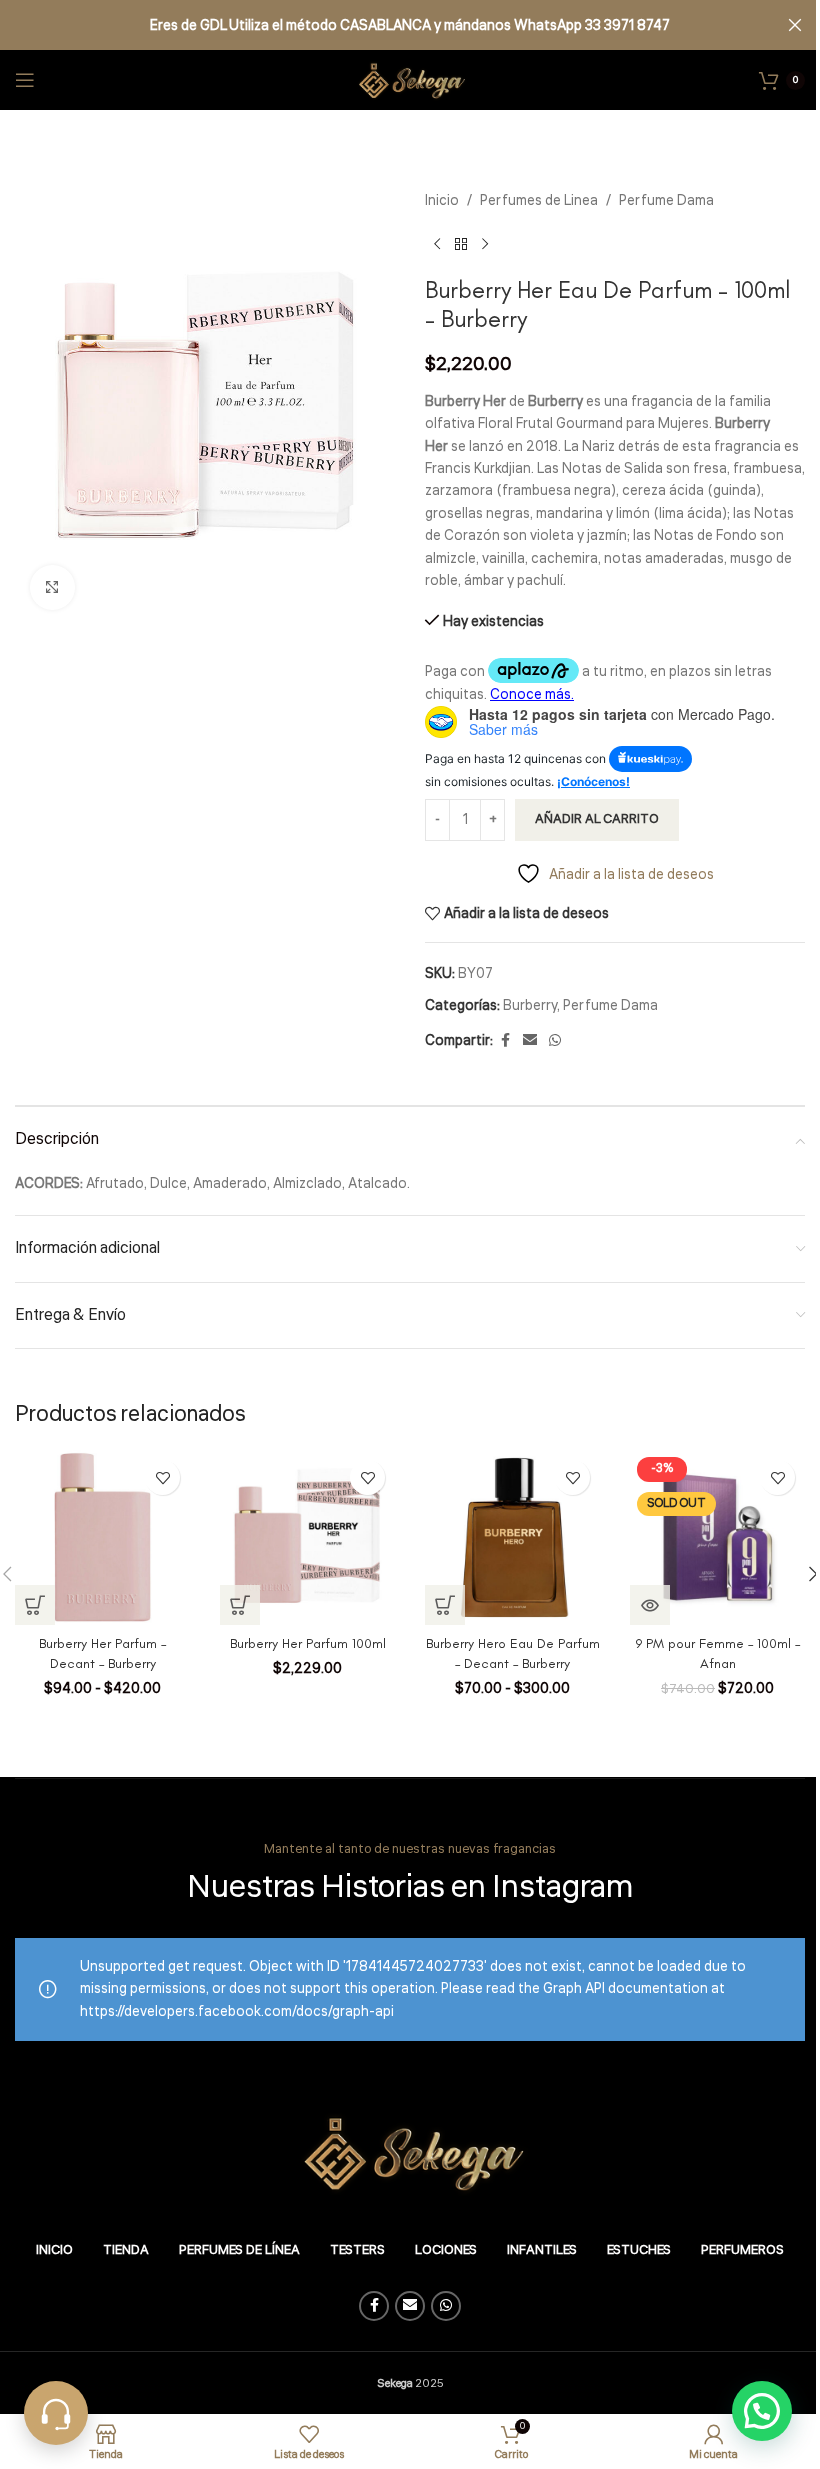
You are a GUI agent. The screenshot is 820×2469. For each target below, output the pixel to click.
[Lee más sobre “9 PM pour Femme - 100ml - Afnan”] (650, 1605)
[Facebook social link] (505, 1041)
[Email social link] (530, 1041)
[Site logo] (410, 80)
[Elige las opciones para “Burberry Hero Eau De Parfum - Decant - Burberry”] (445, 1605)
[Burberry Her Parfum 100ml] (307, 1537)
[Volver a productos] (461, 244)
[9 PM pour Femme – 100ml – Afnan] (717, 1537)
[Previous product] (437, 244)
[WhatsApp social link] (555, 1041)
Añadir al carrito (597, 819)
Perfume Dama (666, 201)
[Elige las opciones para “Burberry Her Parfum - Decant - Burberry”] (35, 1605)
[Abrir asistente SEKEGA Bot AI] (56, 2413)
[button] (240, 1605)
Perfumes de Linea (539, 201)
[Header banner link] (410, 25)
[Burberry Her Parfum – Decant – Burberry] (102, 1537)
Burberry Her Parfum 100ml (308, 1643)
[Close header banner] (795, 25)
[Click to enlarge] (52, 587)
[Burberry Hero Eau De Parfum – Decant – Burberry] (512, 1537)
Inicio (442, 201)
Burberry (530, 1006)
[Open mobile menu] (25, 80)
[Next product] (485, 244)
